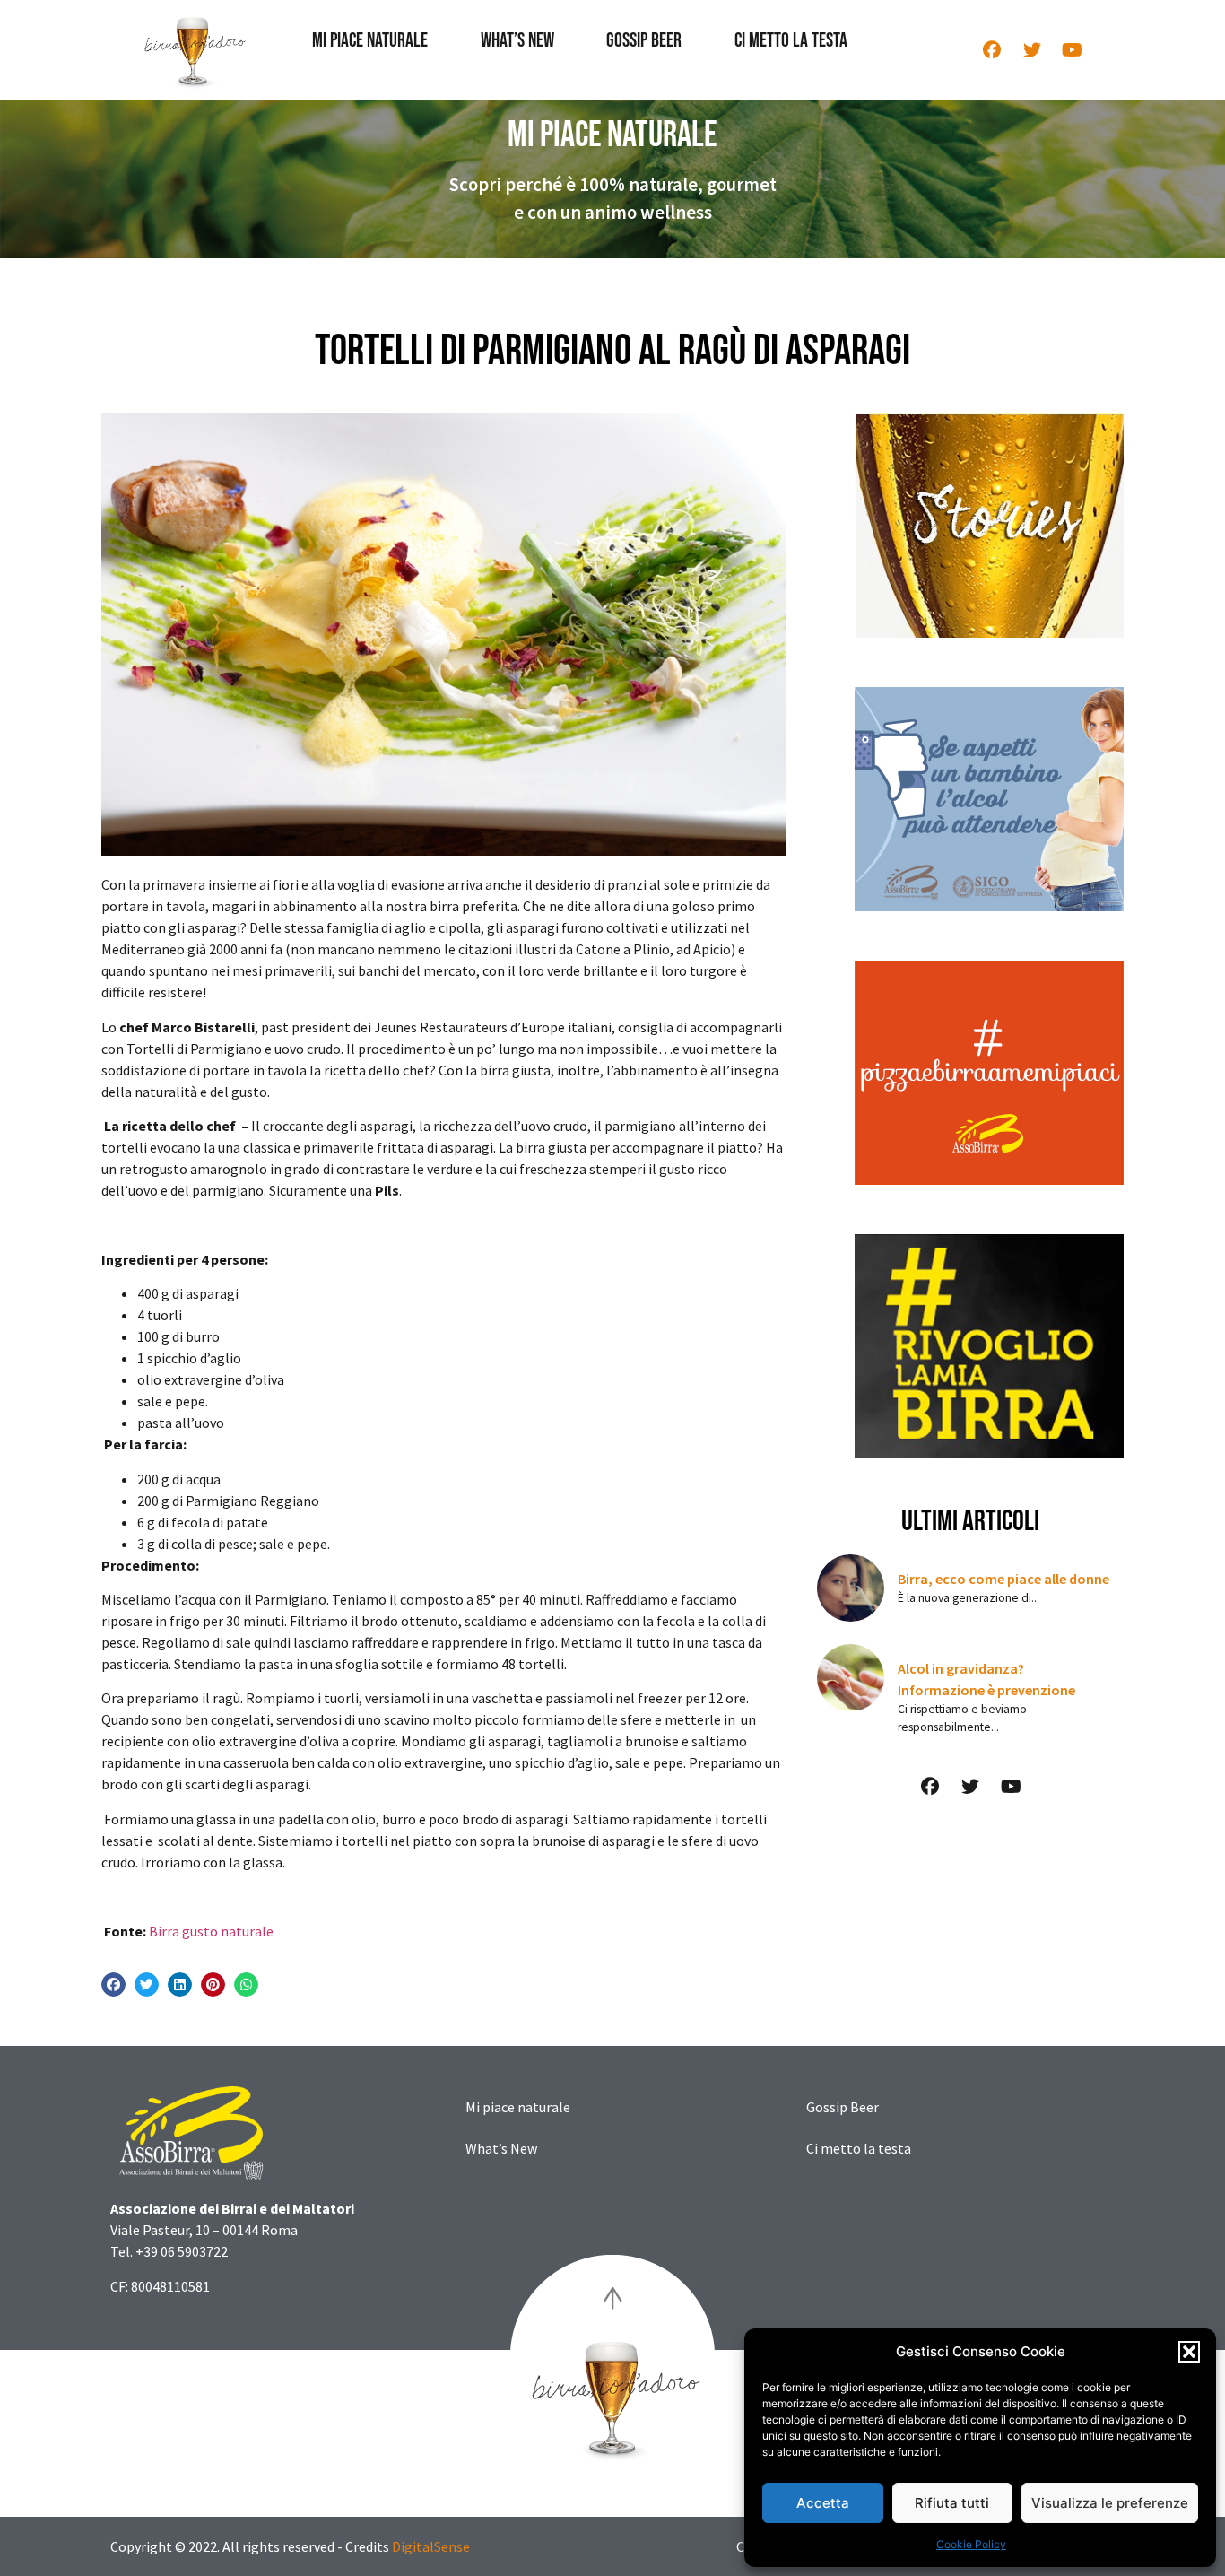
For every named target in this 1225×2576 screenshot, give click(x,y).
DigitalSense (431, 2546)
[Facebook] (992, 50)
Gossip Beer (644, 41)
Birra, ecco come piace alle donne (1003, 1579)
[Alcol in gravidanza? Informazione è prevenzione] (851, 1678)
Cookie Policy (971, 2544)
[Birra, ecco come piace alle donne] (851, 1588)
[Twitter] (1032, 50)
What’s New (517, 41)
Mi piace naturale (370, 41)
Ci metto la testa (791, 41)
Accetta (823, 2503)
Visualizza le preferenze (1110, 2503)
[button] (1189, 2352)
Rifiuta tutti (952, 2503)
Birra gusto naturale (211, 1931)
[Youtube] (1073, 50)
